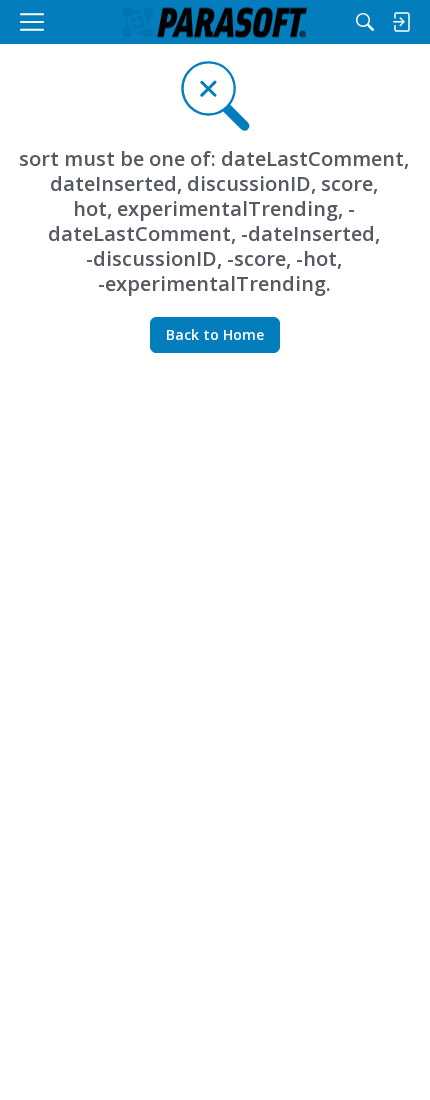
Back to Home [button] (215, 334)
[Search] (365, 22)
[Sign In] (401, 22)
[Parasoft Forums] (215, 22)
